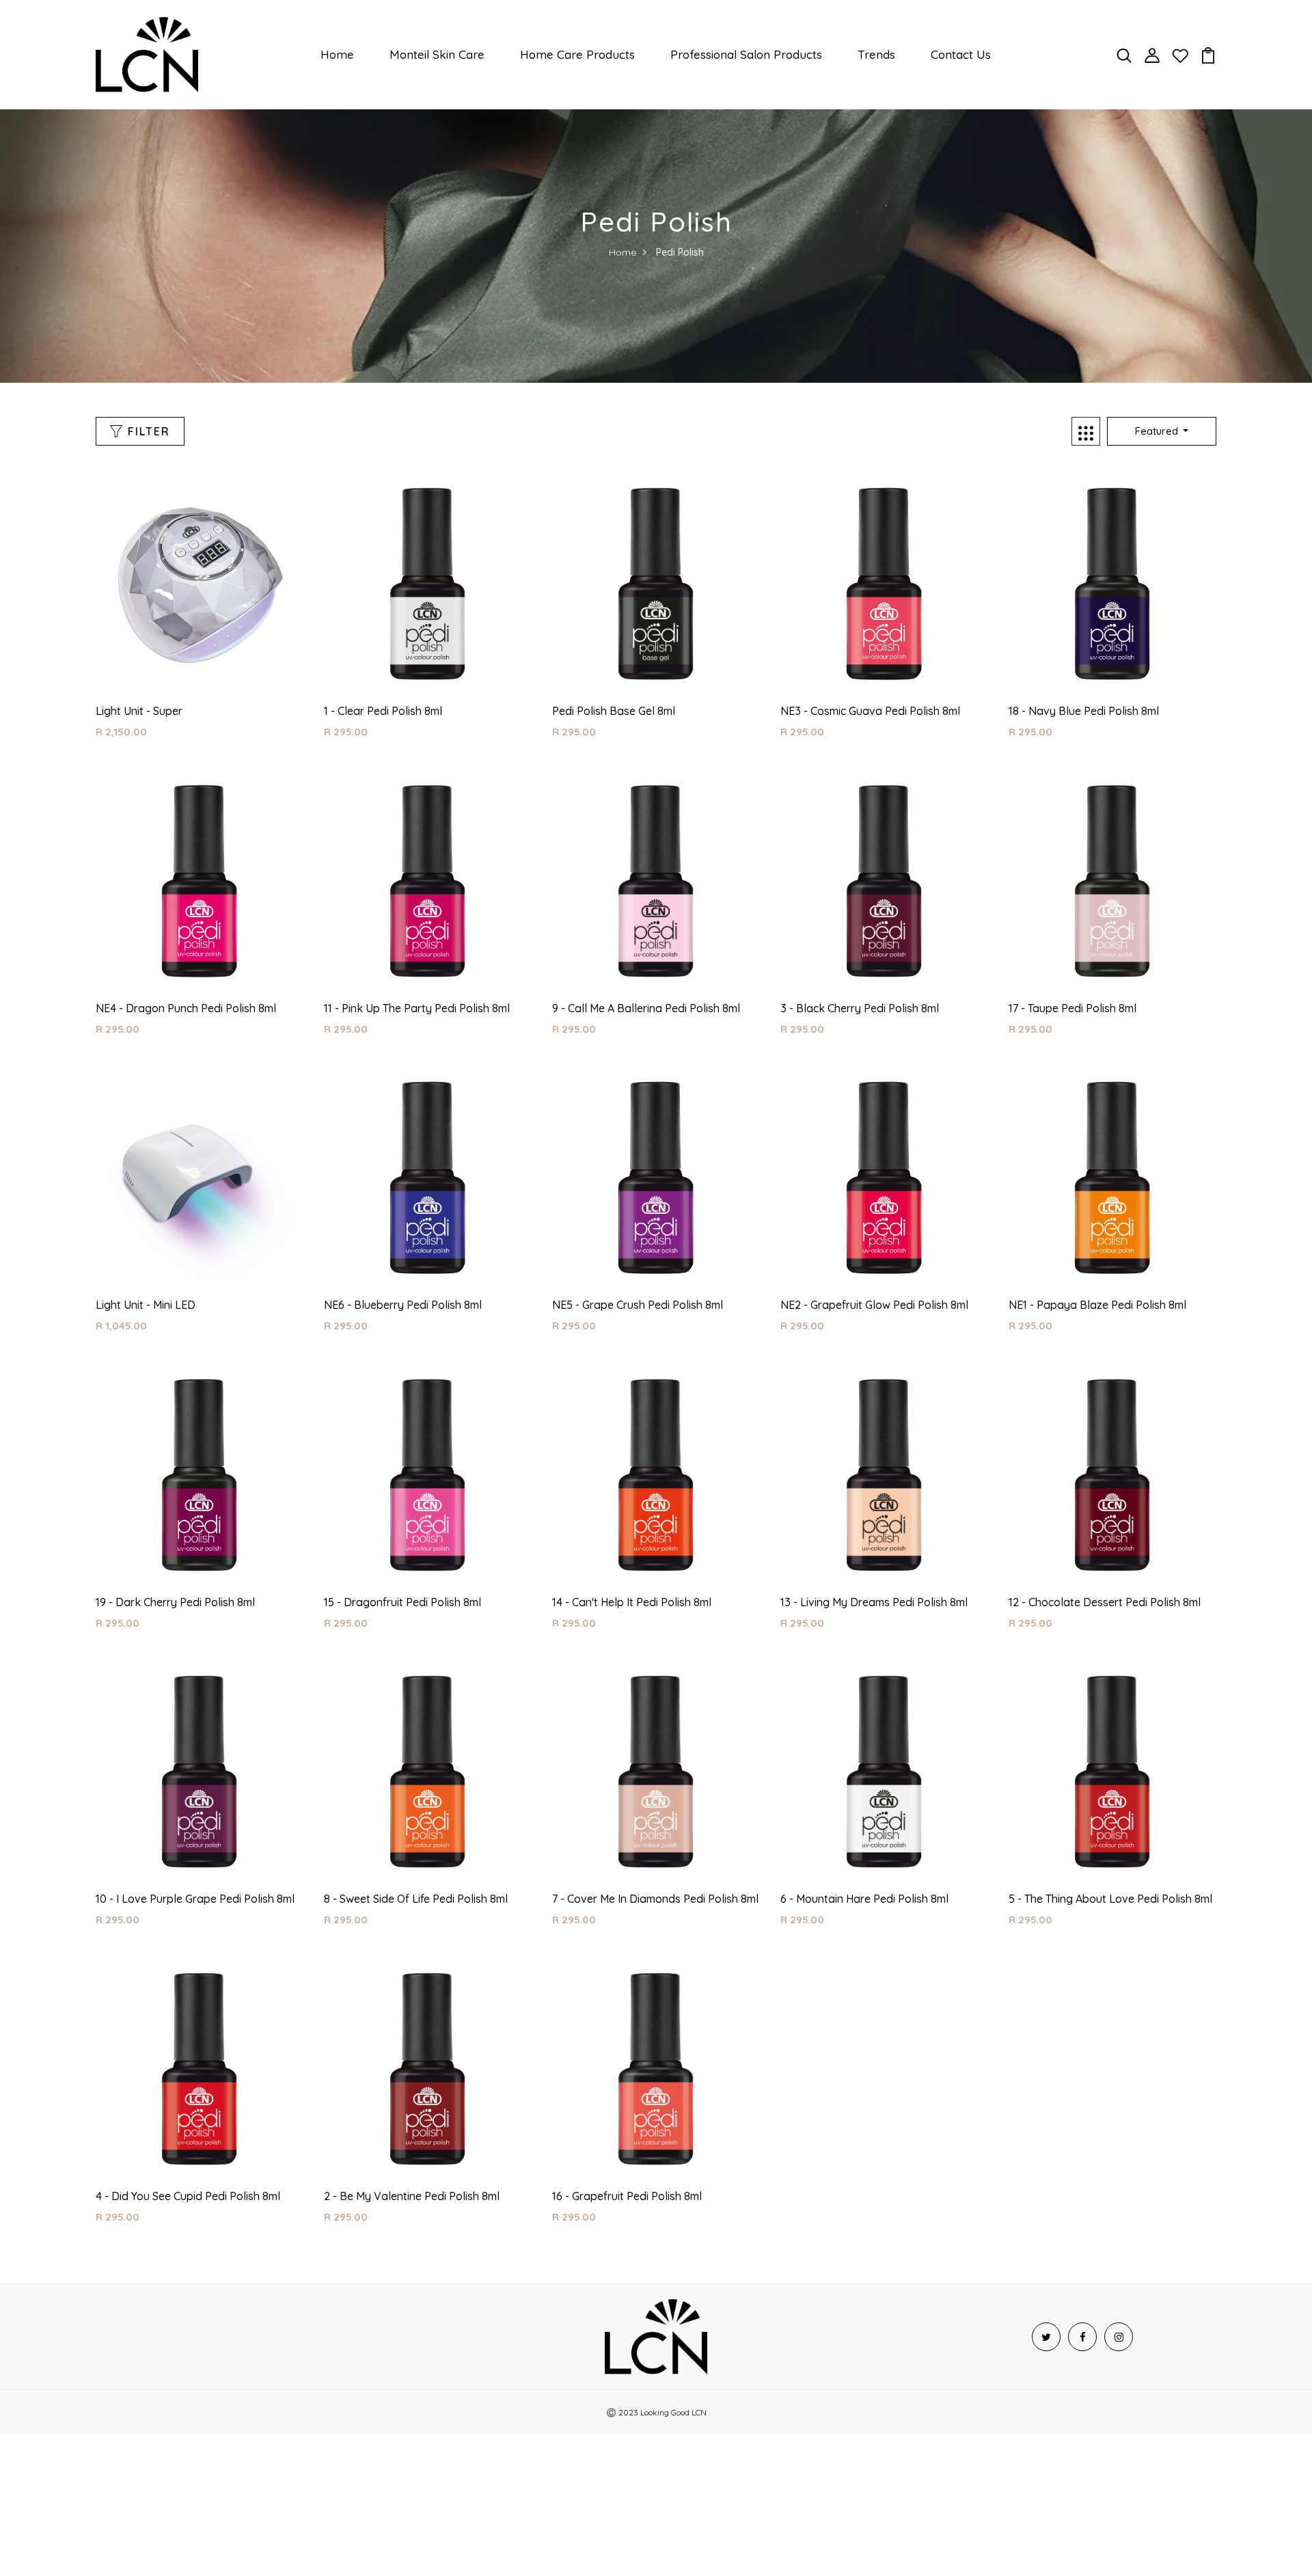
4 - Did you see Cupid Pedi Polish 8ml (188, 2196)
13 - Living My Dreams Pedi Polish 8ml (874, 1602)
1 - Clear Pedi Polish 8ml (383, 711)
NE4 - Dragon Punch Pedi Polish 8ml (186, 1008)
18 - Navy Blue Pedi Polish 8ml (1084, 711)
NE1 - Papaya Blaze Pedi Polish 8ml (1097, 1305)
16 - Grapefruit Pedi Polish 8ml (627, 2196)
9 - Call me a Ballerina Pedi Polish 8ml (646, 1008)
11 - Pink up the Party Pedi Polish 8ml (417, 1008)
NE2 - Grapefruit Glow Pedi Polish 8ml (874, 1305)
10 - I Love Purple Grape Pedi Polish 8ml (195, 1899)
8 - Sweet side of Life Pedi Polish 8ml (416, 1899)
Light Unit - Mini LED (146, 1305)
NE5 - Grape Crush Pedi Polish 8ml (638, 1305)
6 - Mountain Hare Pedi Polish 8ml (864, 1899)
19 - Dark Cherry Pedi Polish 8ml (175, 1602)
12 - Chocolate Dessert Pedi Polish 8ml (1105, 1602)
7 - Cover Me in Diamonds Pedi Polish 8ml (655, 1899)
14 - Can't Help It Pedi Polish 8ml (632, 1602)
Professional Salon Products (746, 54)
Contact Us (961, 54)
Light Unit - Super (139, 711)
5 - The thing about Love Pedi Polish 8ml (1110, 1899)
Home (337, 54)
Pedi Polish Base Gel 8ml (614, 711)
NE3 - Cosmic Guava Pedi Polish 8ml (870, 711)
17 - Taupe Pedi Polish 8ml (1072, 1008)
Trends (876, 54)
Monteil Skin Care (437, 54)
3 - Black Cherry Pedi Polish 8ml (860, 1008)
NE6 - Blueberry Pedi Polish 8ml (403, 1305)
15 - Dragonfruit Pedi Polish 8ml (402, 1602)
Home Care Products (577, 54)
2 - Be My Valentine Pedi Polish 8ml (412, 2196)
